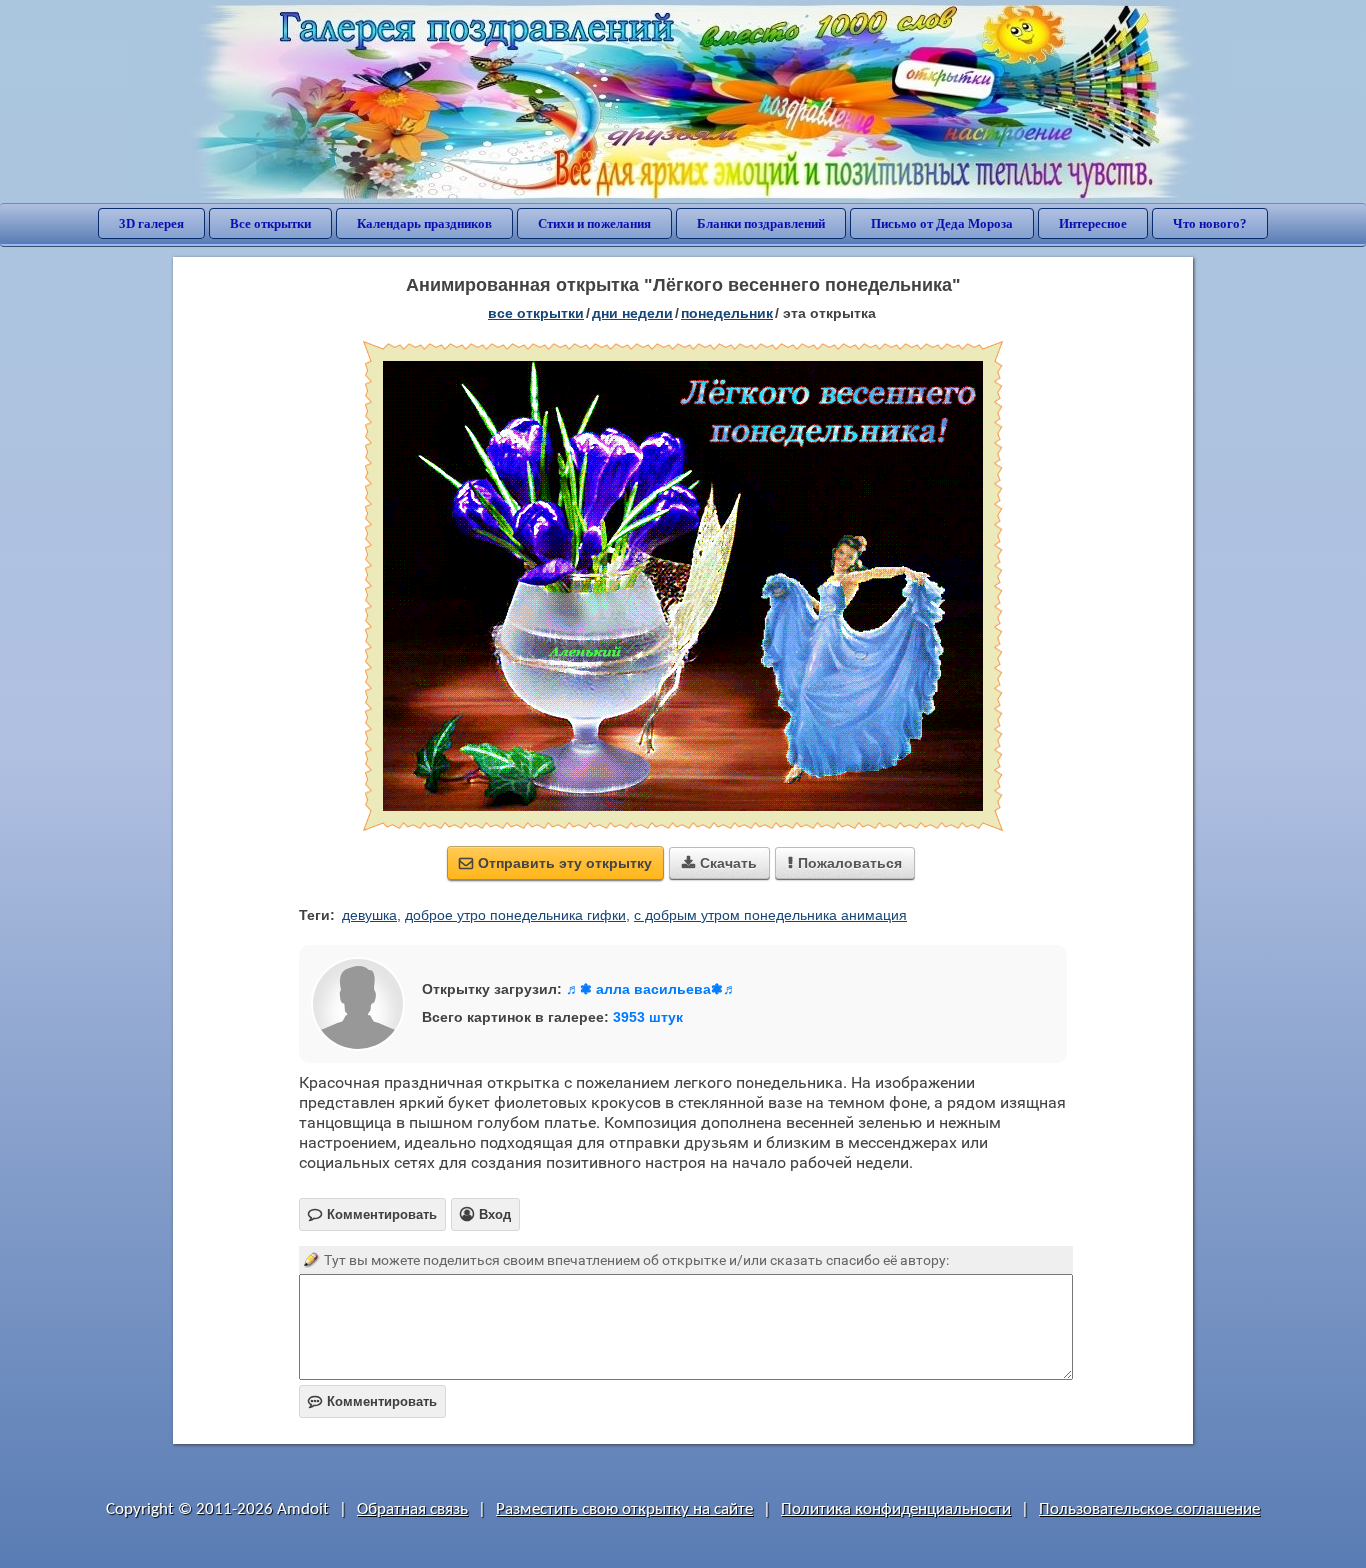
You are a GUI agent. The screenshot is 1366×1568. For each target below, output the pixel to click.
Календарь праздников (424, 223)
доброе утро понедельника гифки (515, 915)
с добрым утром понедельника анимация (770, 915)
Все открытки (270, 223)
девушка (369, 915)
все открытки (536, 313)
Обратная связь (412, 1509)
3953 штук (648, 1017)
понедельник (727, 313)
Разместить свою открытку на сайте (624, 1509)
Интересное (1093, 223)
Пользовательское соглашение (1149, 1509)
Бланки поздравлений (761, 223)
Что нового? (1210, 223)
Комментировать (372, 1401)
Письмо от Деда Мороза (942, 223)
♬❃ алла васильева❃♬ (651, 989)
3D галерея (151, 223)
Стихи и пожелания (594, 223)
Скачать (719, 863)
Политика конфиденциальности (896, 1509)
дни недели (632, 313)
